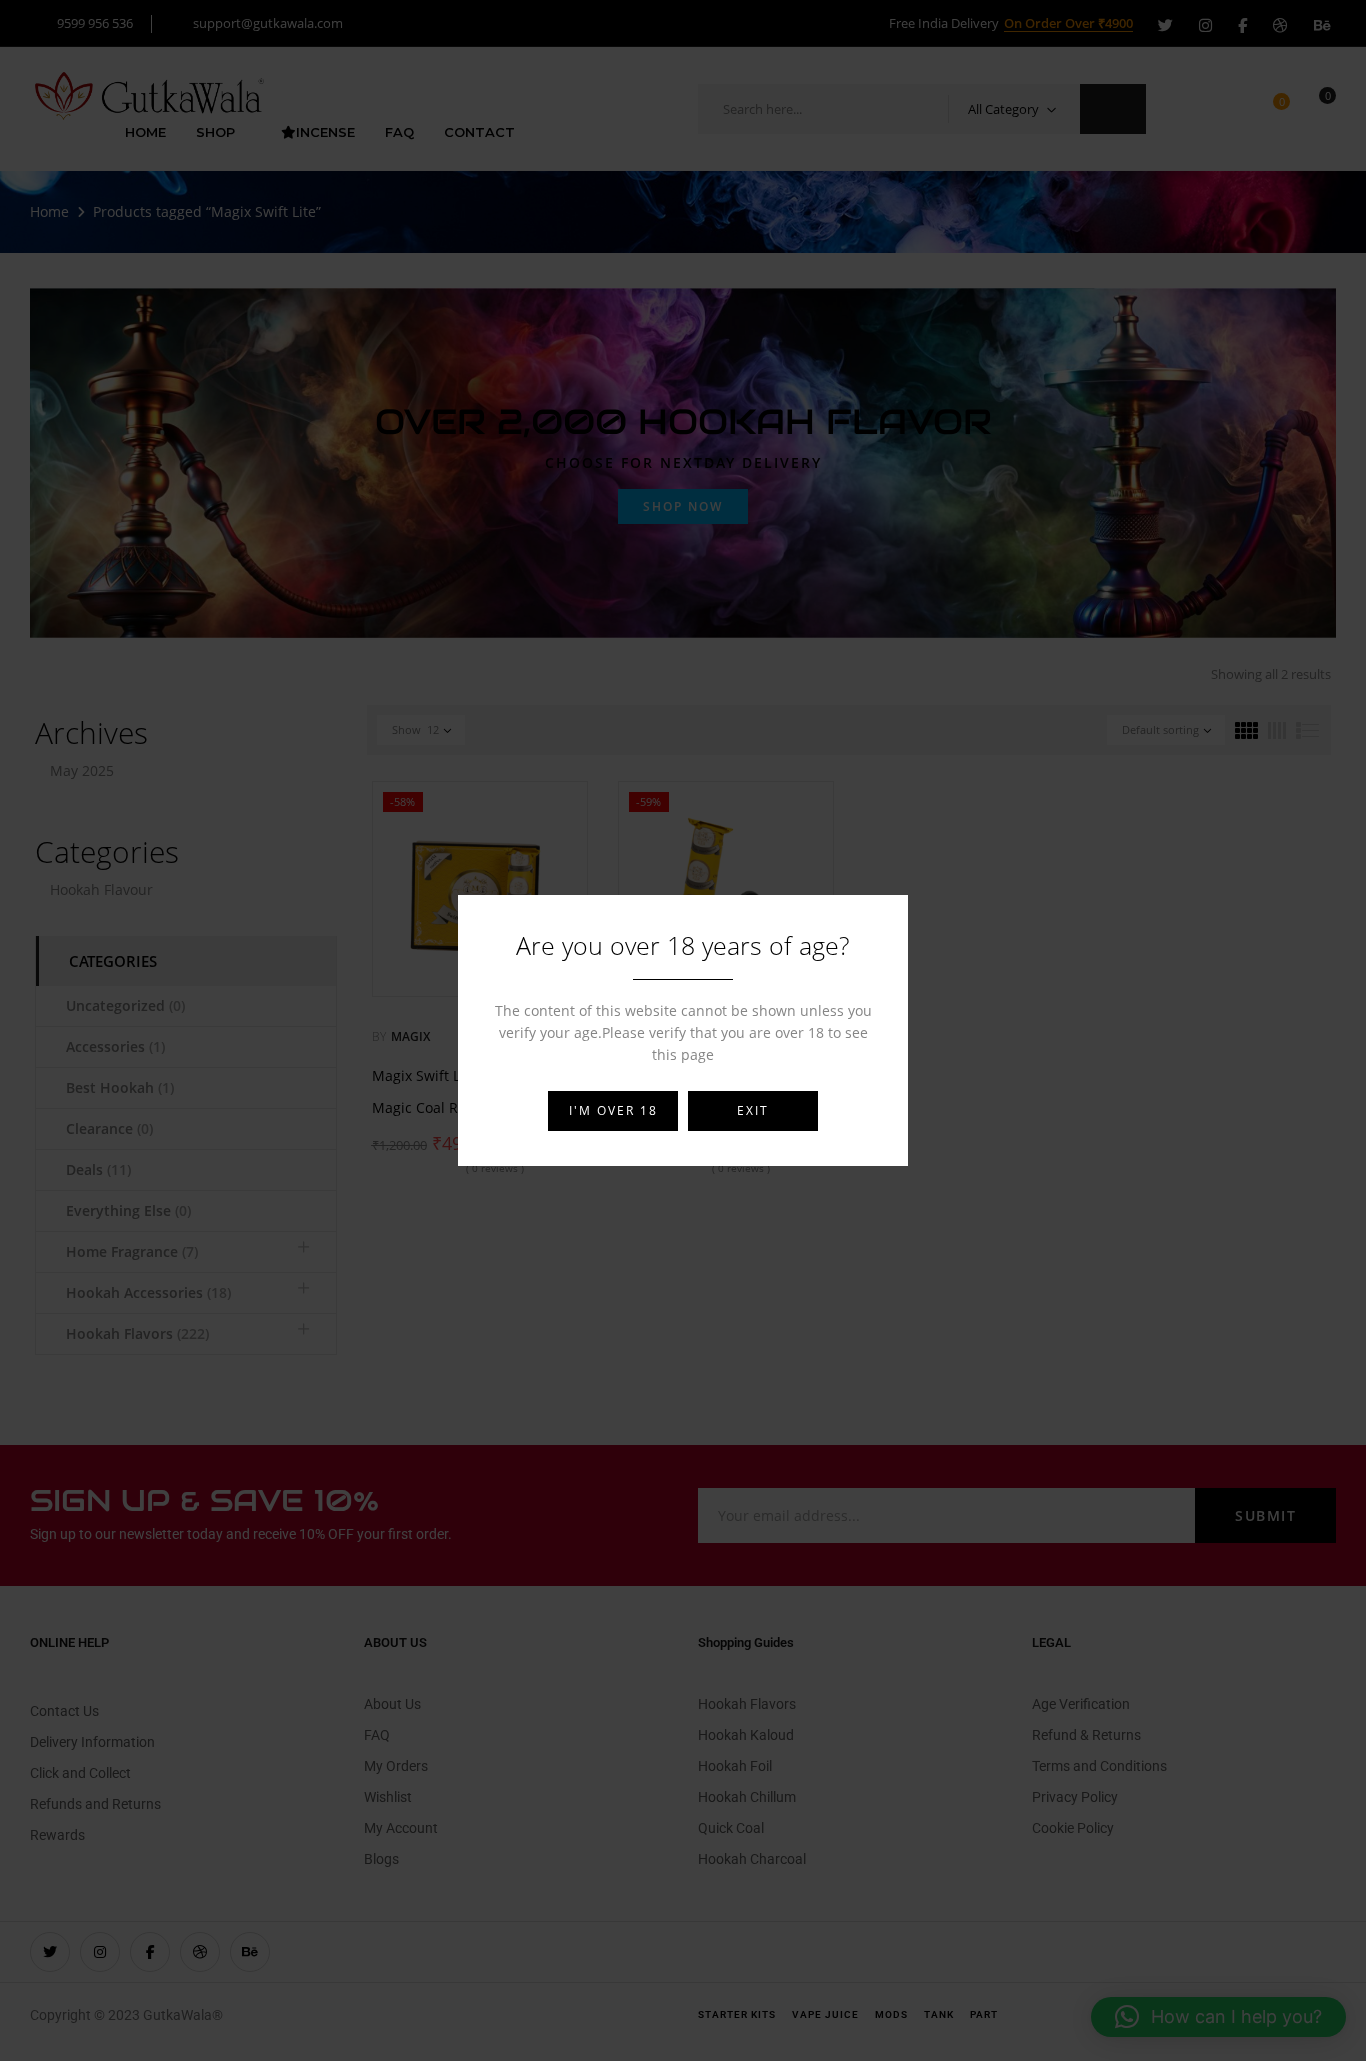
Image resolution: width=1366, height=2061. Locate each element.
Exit (753, 1110)
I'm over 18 (613, 1110)
